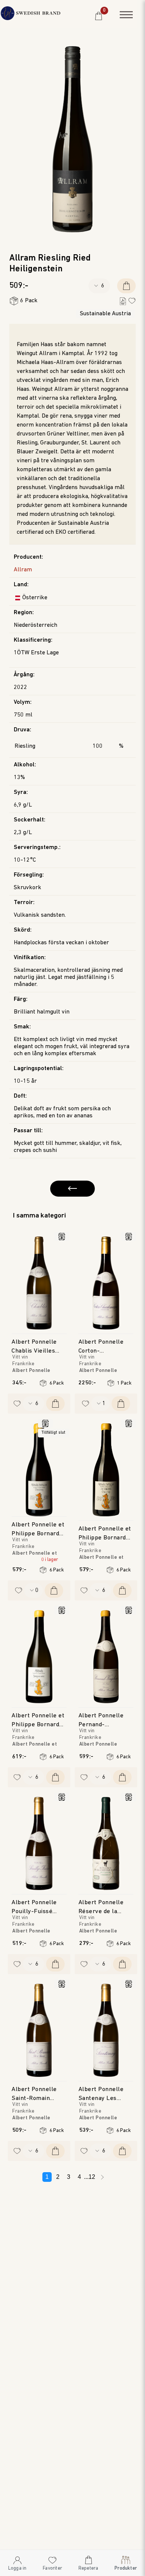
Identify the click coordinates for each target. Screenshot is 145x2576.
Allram (23, 570)
